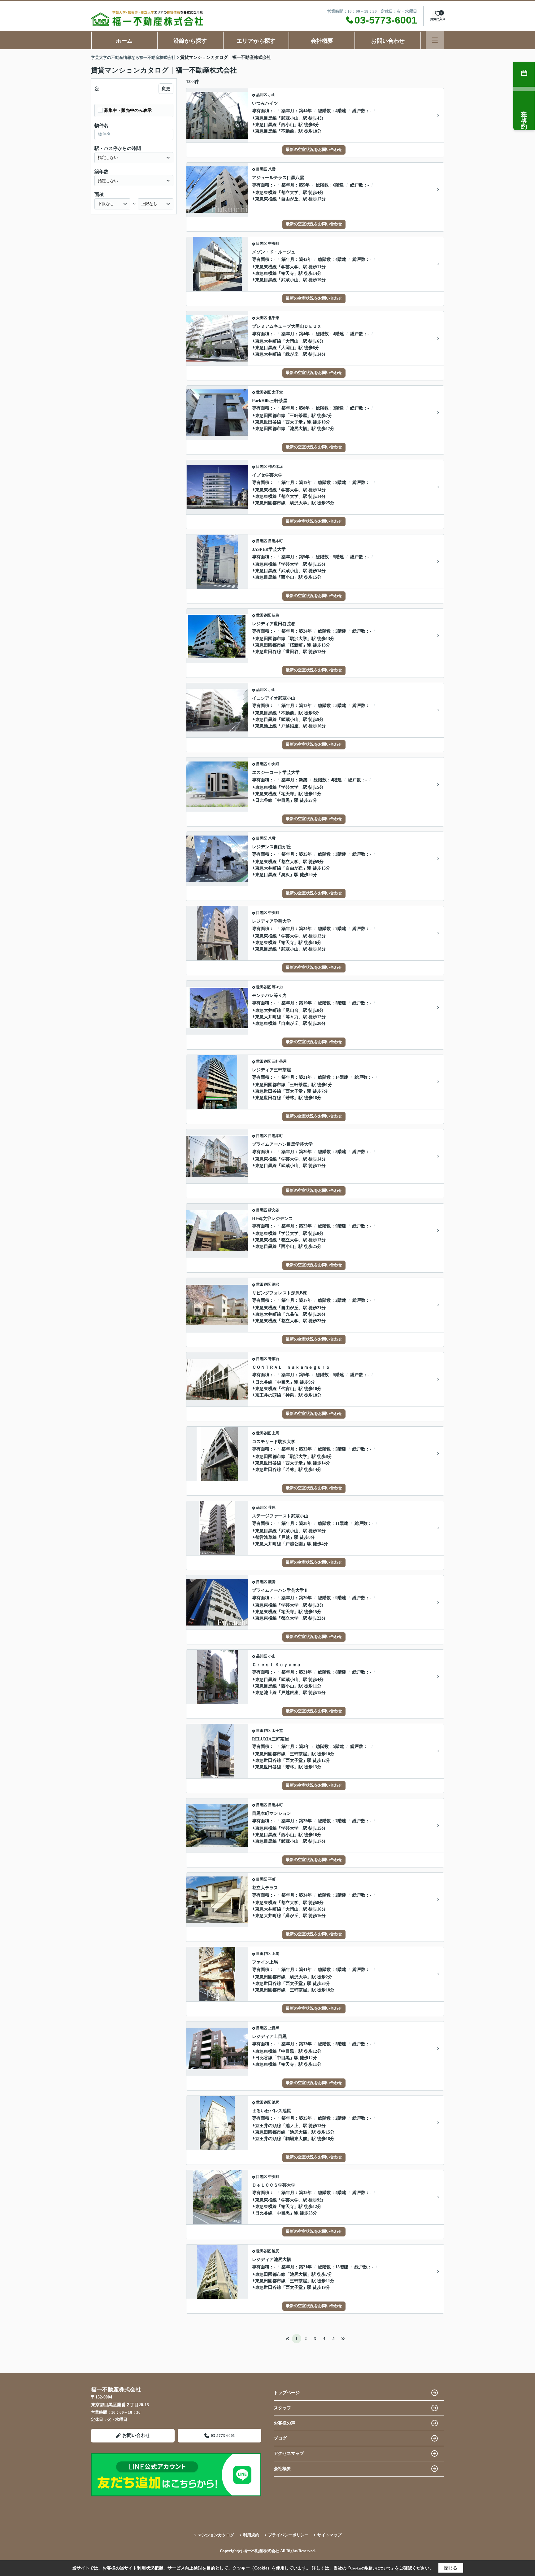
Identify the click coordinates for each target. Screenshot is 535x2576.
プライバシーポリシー (288, 2535)
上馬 (276, 1433)
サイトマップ (329, 2535)
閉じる (451, 2568)
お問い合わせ (388, 41)
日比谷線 (264, 800)
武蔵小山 (290, 118)
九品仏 (292, 1314)
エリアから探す (256, 41)
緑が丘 (292, 354)
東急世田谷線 (268, 422)
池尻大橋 (298, 429)
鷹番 (272, 1582)
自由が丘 (290, 199)
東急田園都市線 (270, 416)
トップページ (287, 2393)
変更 (166, 89)
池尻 (276, 2102)
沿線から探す (190, 41)
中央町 (274, 244)
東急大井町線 (268, 341)
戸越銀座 (290, 726)
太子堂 (277, 392)
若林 (290, 1098)
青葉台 (274, 1359)
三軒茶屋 (298, 416)
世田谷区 (263, 392)
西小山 (288, 125)
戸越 (285, 1537)
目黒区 (262, 169)
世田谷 (292, 652)
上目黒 (274, 2028)
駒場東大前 (296, 2139)
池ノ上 (292, 2126)
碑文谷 (274, 1210)
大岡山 (292, 341)
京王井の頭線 (268, 1395)
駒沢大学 (298, 503)
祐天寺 (288, 273)
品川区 (262, 95)
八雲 (272, 169)
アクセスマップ (289, 2453)
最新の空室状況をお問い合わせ (314, 149)
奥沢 (285, 875)
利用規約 (251, 2535)
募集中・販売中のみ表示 (128, 110)
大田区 (262, 318)
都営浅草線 (266, 1537)
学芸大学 (290, 267)
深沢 (276, 1284)
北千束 (274, 318)
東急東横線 (266, 193)
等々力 (277, 987)
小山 (272, 95)
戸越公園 (294, 1544)
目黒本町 (276, 541)
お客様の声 (285, 2423)
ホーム (124, 41)
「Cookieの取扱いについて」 (371, 2568)
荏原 (272, 1507)
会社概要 (322, 41)
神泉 (290, 1395)
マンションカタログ (216, 2535)
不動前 (288, 131)
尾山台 (292, 1010)
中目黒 (283, 800)
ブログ (280, 2438)
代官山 (288, 1389)
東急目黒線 (266, 118)
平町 (272, 1879)
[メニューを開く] (435, 40)
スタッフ (282, 2408)
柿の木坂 (276, 467)
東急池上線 (266, 726)
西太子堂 (294, 422)
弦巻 (276, 615)
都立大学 (290, 193)
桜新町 (296, 645)
